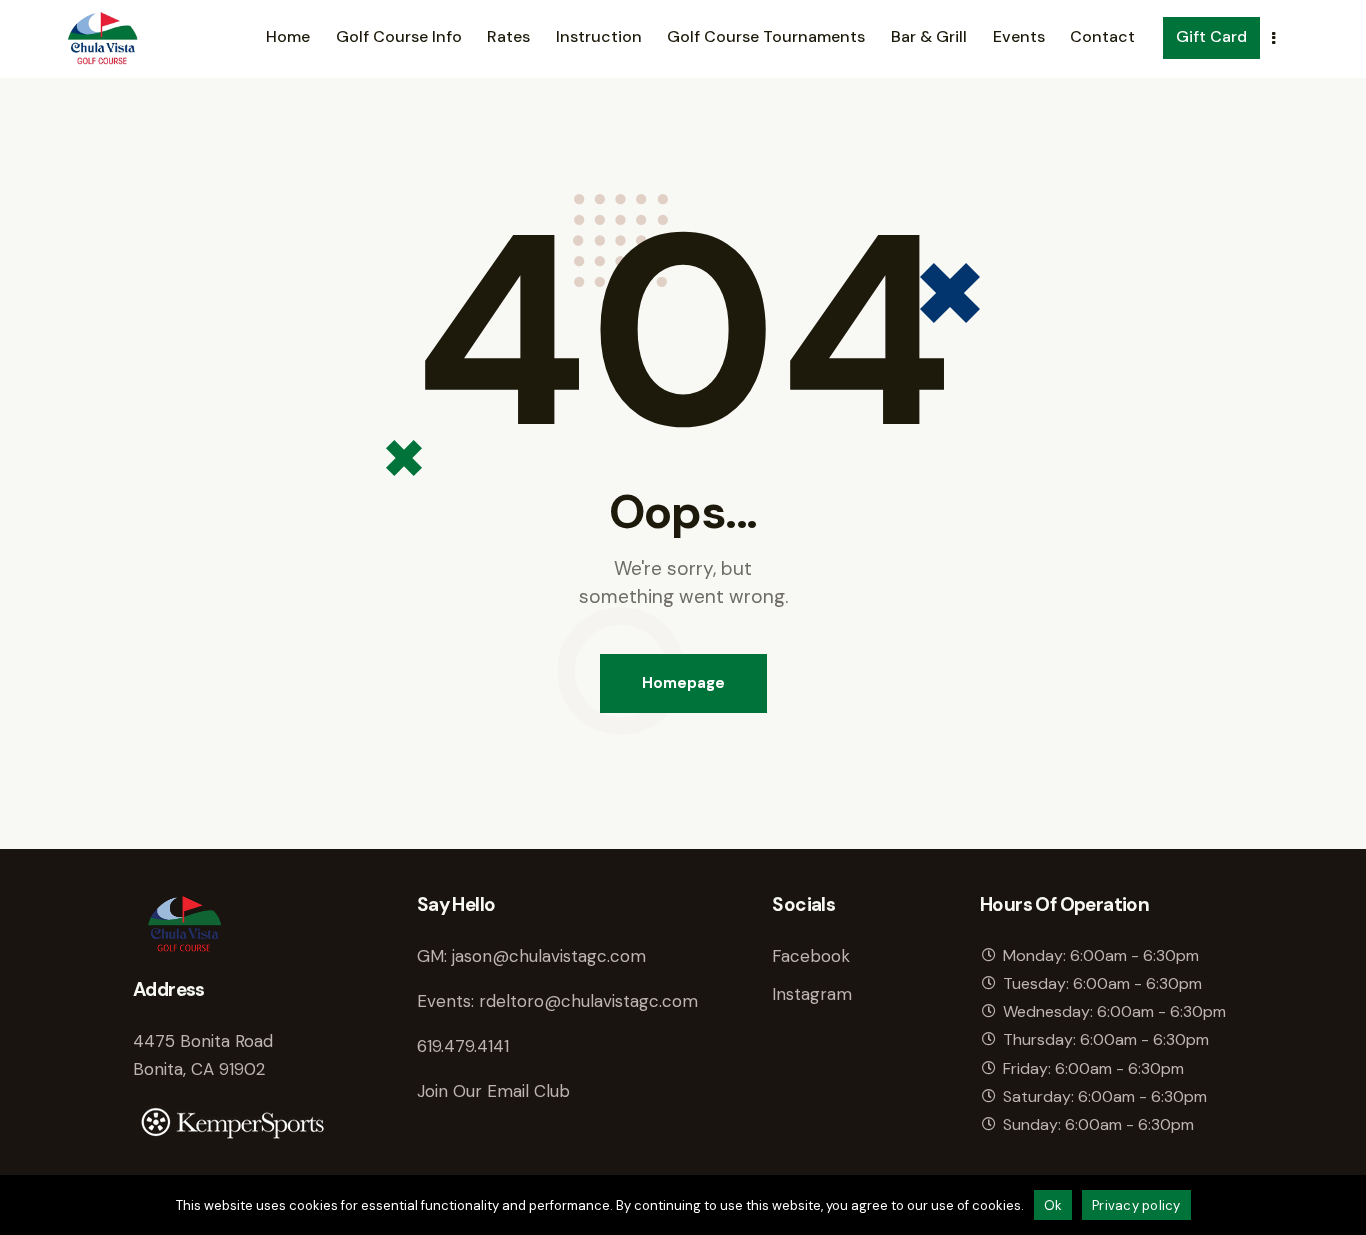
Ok (1053, 1205)
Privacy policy (1136, 1205)
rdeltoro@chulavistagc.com (588, 1001)
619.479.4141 (463, 1046)
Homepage (683, 683)
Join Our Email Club (493, 1091)
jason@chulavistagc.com (549, 956)
